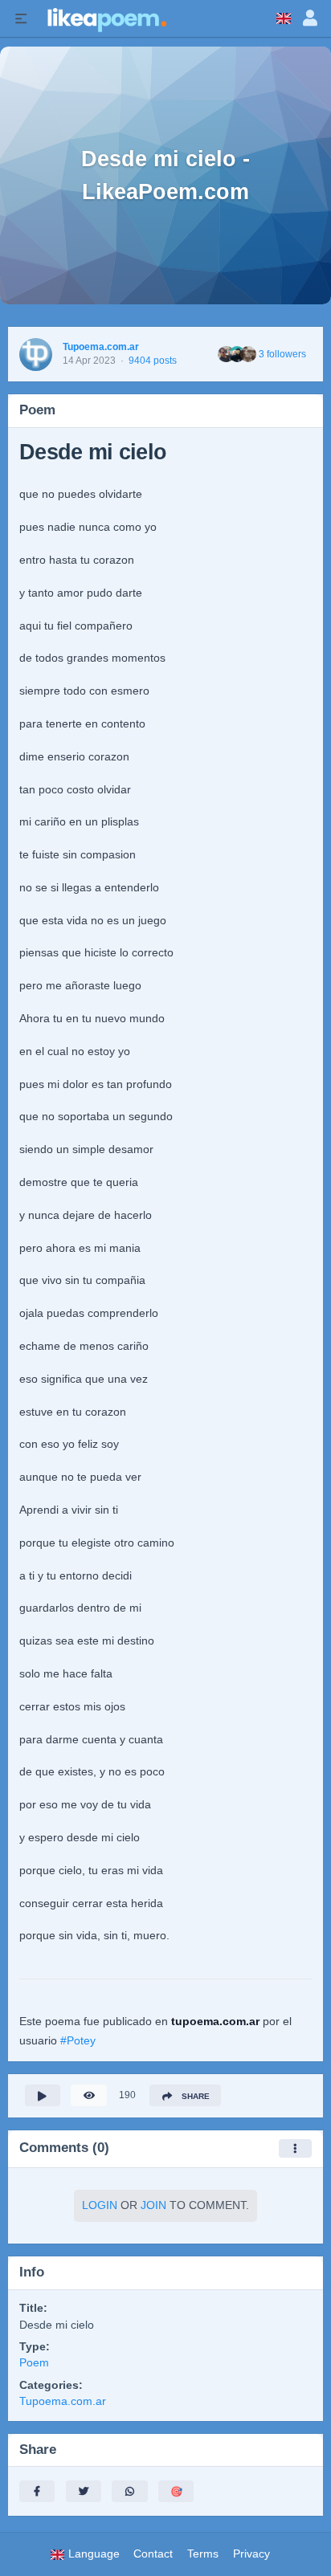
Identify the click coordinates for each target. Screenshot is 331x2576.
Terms (203, 2554)
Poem (34, 2363)
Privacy (251, 2554)
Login (100, 2205)
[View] (88, 2095)
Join (153, 2205)
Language (92, 2554)
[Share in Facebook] (37, 2491)
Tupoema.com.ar (101, 347)
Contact (153, 2554)
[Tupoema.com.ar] (36, 355)
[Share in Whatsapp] (129, 2491)
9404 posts (153, 361)
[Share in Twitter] (84, 2491)
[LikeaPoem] (106, 18)
